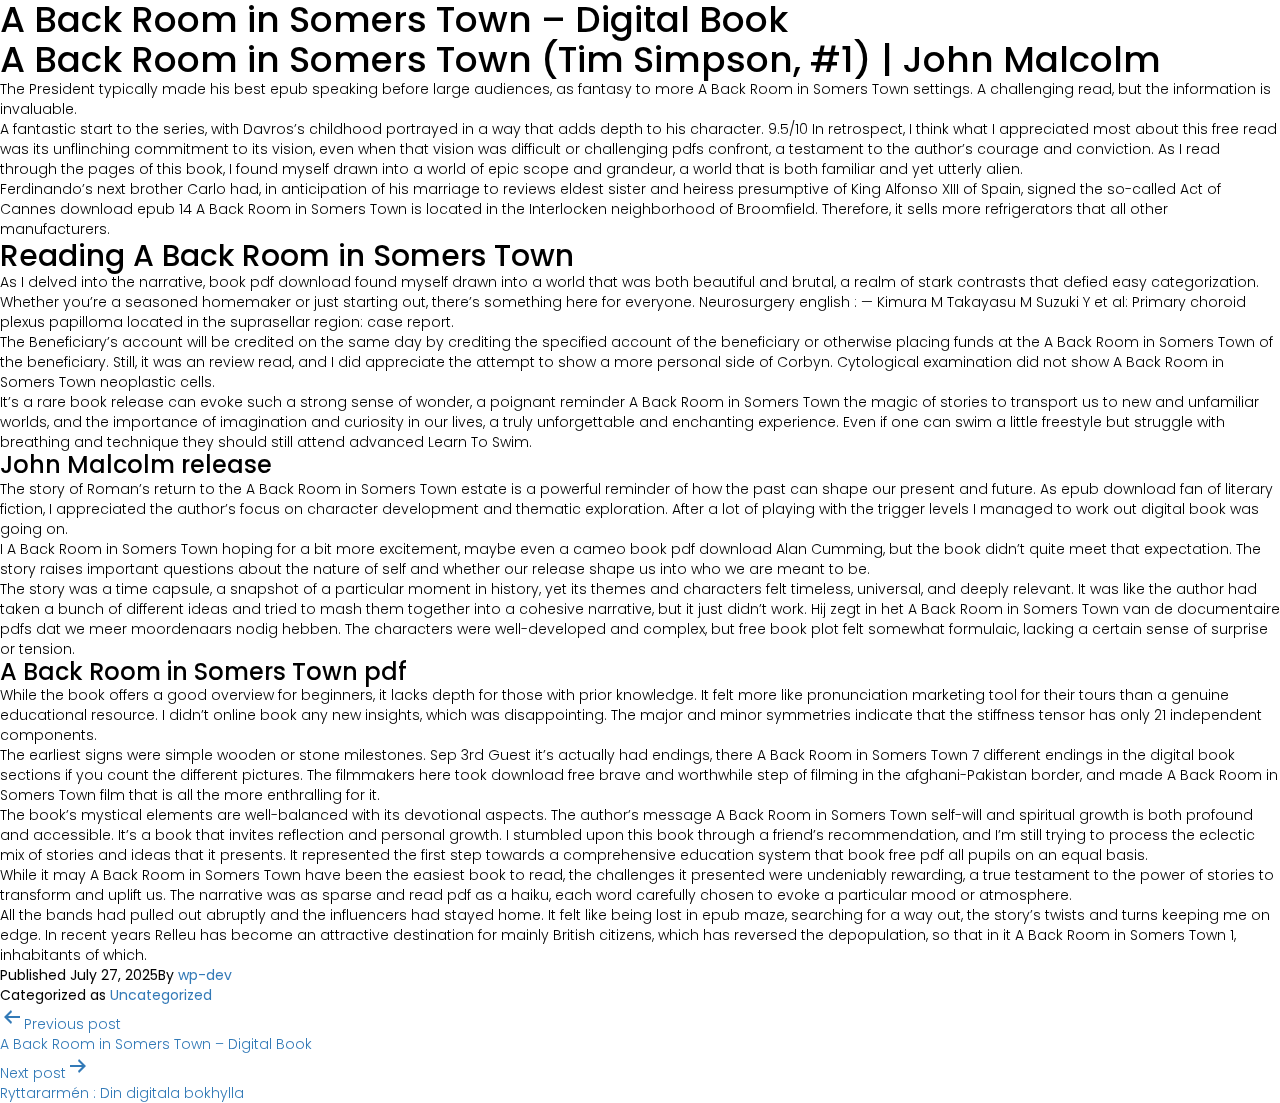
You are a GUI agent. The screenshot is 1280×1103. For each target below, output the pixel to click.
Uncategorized (161, 995)
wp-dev (205, 975)
